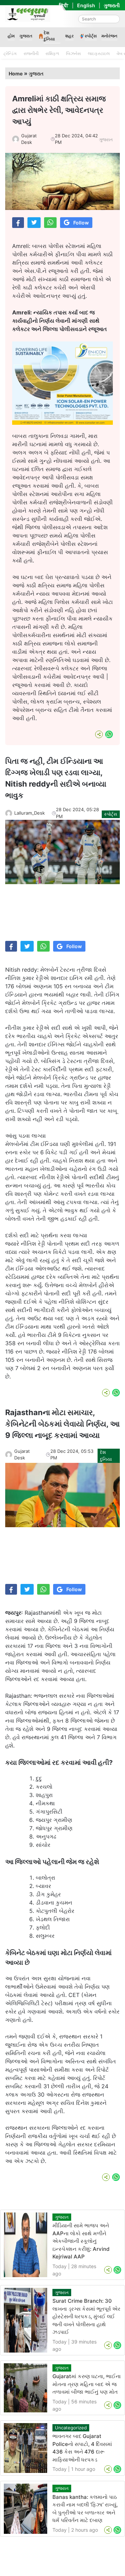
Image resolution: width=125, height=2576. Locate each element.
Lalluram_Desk (30, 813)
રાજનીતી (31, 53)
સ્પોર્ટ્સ (91, 36)
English (86, 5)
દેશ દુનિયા (49, 36)
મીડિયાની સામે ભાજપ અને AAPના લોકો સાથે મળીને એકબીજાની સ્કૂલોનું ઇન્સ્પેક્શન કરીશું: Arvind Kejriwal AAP (81, 2241)
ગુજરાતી (112, 5)
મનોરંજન (109, 36)
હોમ (11, 36)
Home (16, 74)
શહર (69, 36)
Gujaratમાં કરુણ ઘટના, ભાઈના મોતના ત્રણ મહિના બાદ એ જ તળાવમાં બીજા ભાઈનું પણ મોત (87, 2384)
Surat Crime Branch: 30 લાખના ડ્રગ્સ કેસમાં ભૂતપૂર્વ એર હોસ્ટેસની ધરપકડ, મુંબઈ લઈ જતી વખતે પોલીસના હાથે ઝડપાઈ (86, 2316)
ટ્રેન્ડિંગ (10, 53)
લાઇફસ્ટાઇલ (99, 53)
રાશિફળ (52, 53)
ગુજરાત (26, 36)
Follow (81, 223)
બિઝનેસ (73, 53)
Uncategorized (71, 2428)
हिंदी (64, 5)
